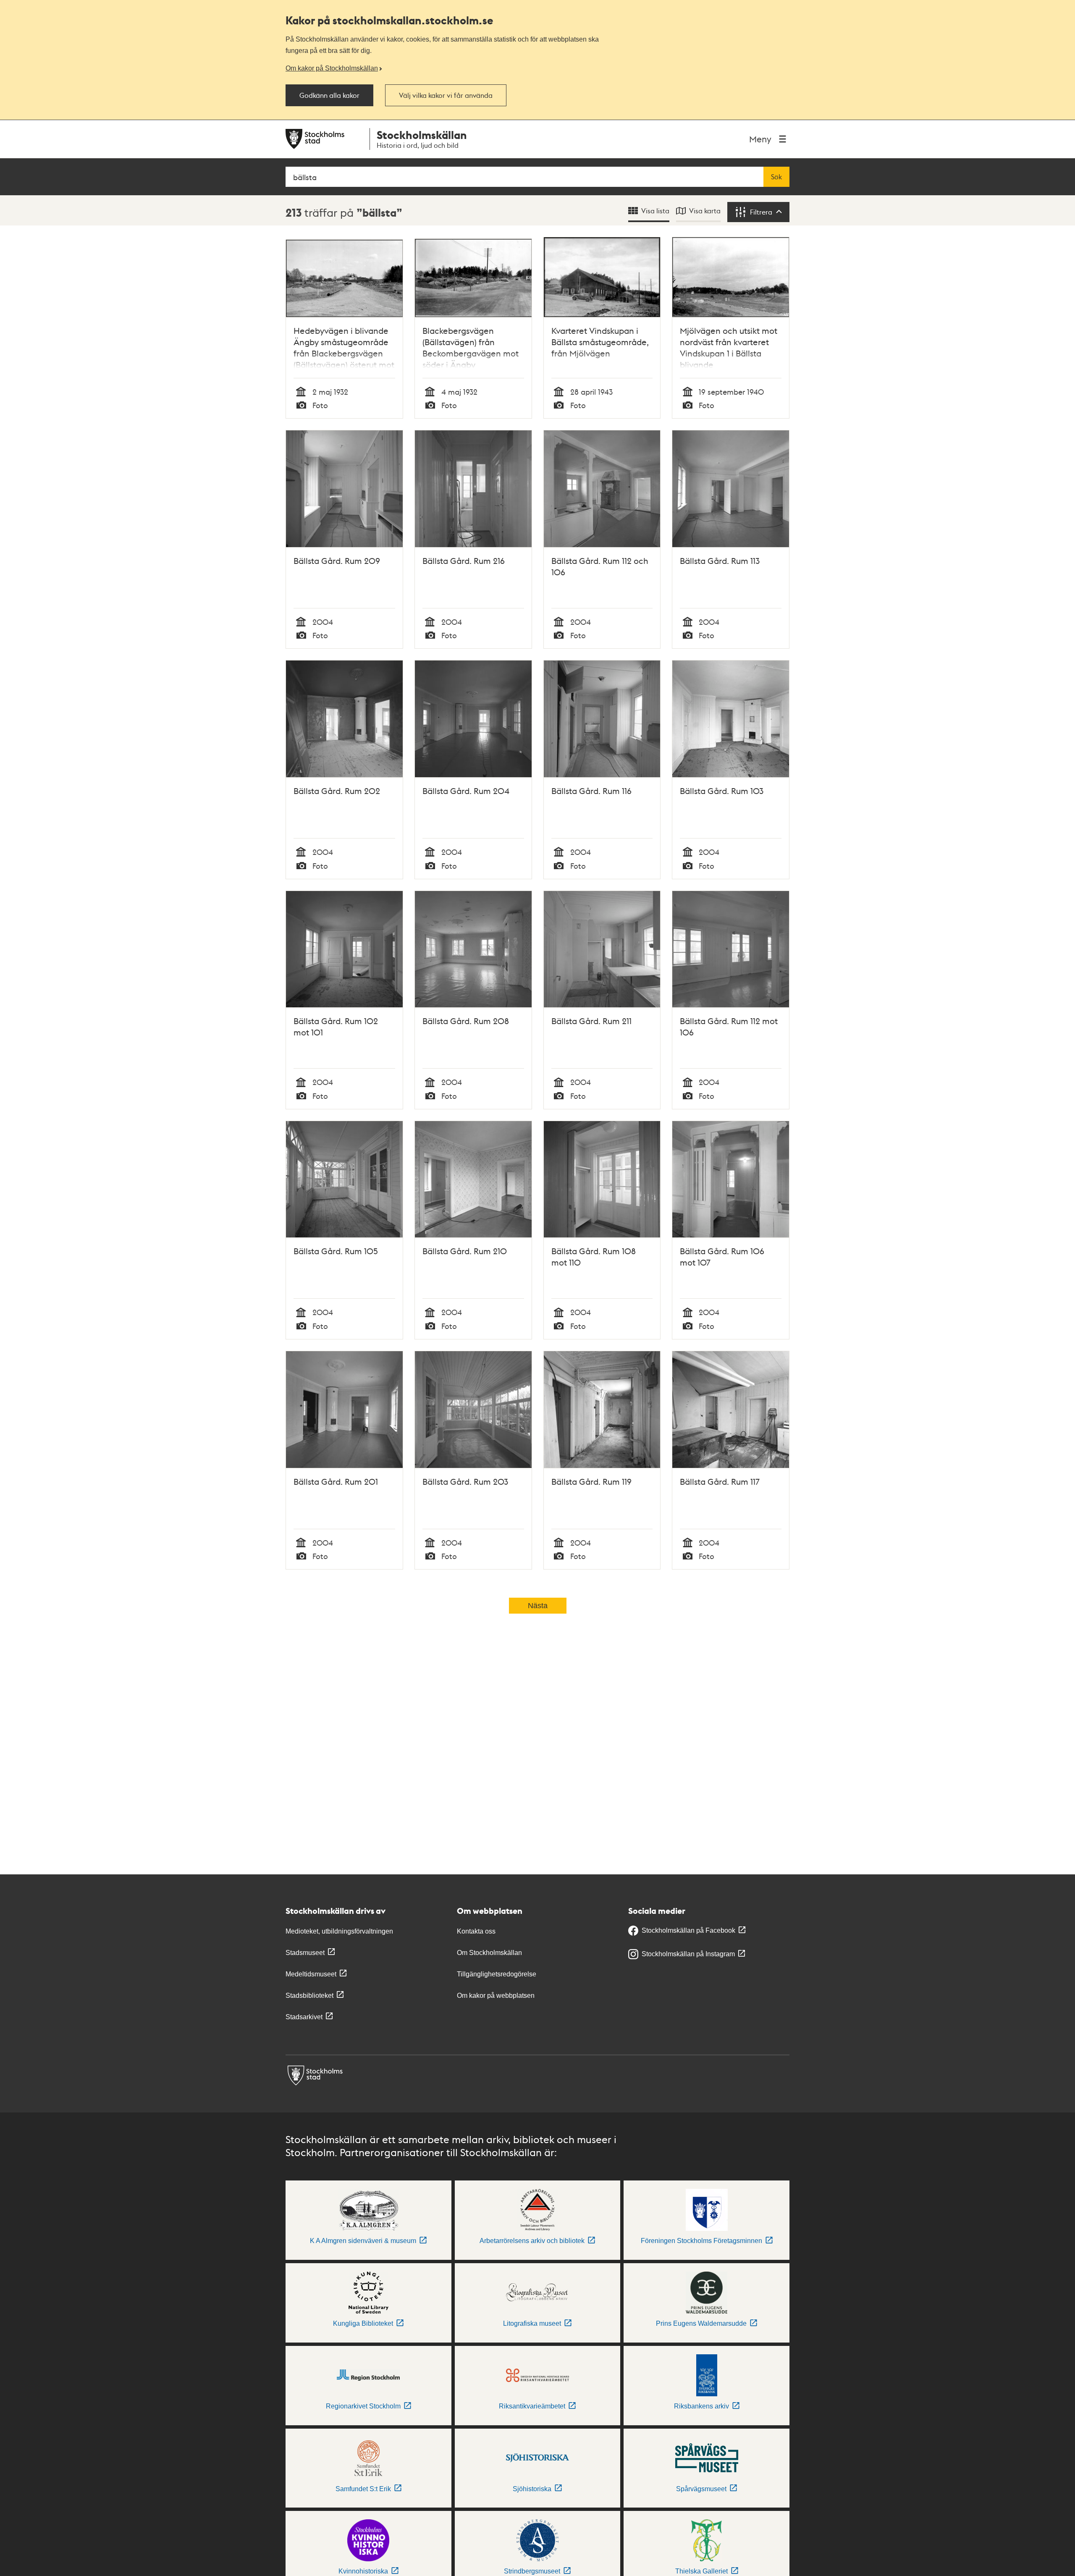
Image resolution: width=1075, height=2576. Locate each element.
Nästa (538, 1606)
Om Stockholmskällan (489, 1953)
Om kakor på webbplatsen (496, 1996)
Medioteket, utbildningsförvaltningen (339, 1931)
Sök (776, 177)
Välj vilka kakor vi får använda (446, 95)
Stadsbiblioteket (309, 1996)
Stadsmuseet (305, 1953)
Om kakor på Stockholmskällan (332, 68)
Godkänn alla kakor (329, 95)
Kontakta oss (476, 1931)
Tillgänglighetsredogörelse (497, 1974)
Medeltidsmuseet (311, 1974)
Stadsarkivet (304, 2017)
